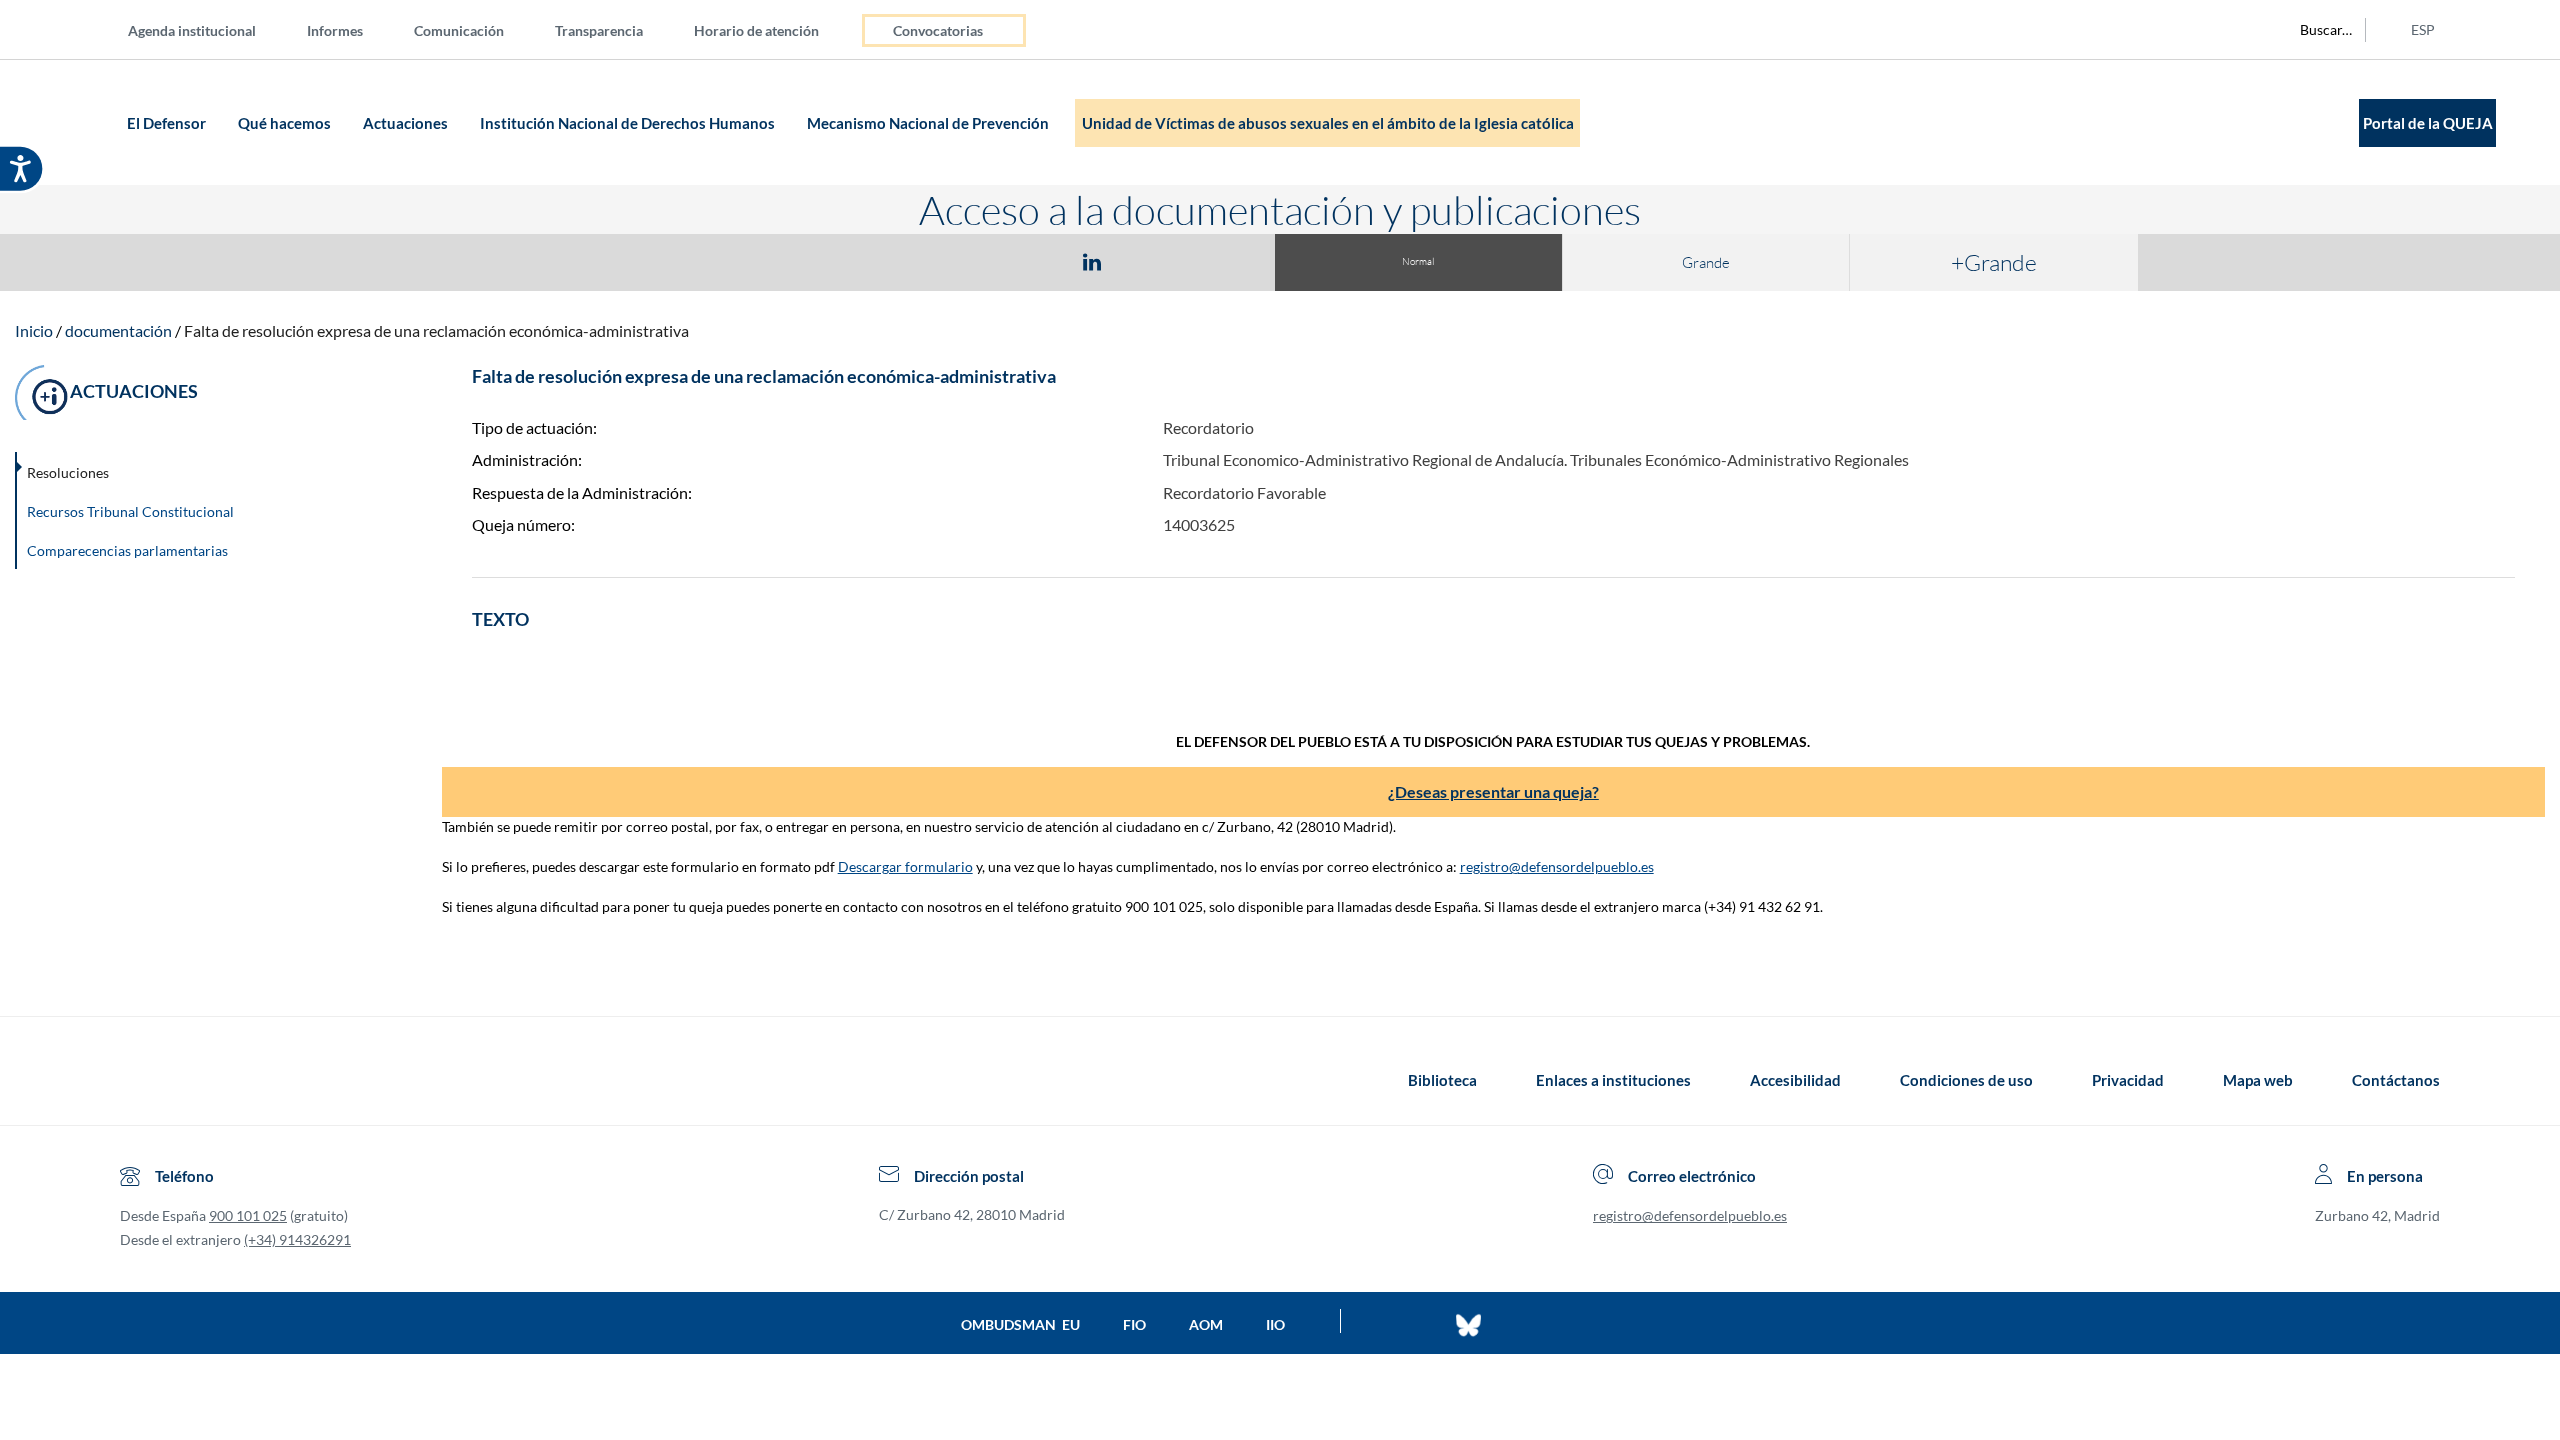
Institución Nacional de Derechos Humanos (629, 123)
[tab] (976, 261)
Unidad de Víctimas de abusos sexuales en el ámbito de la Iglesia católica (1328, 123)
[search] (2315, 30)
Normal (1418, 261)
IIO (1275, 1324)
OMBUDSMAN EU (1020, 1324)
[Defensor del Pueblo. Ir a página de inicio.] (82, 122)
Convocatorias (938, 30)
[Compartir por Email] (1151, 261)
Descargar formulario (905, 866)
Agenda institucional (192, 30)
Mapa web (2258, 1080)
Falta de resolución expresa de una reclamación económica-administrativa (436, 330)
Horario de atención (756, 30)
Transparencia (599, 30)
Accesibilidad (1795, 1080)
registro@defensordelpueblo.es (1557, 866)
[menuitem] (208, 29)
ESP (2423, 29)
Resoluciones (68, 472)
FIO (1134, 1324)
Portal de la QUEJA (2428, 123)
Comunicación (459, 30)
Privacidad (2128, 1080)
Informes (335, 30)
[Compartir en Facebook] (976, 261)
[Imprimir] (1213, 261)
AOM (1206, 1324)
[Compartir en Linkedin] (1092, 261)
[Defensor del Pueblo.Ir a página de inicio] (138, 1080)
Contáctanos (2396, 1080)
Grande (1706, 262)
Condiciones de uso (1966, 1080)
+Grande (1994, 262)
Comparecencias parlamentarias (127, 550)
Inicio (34, 330)
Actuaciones (407, 123)
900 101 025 (248, 1215)
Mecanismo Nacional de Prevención (929, 123)
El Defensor (168, 123)
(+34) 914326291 (297, 1239)
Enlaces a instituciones (1613, 1080)
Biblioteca (1442, 1080)
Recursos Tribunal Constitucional (130, 511)
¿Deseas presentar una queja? (1493, 791)
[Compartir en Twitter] (1033, 261)
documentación (118, 330)
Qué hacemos (286, 123)
